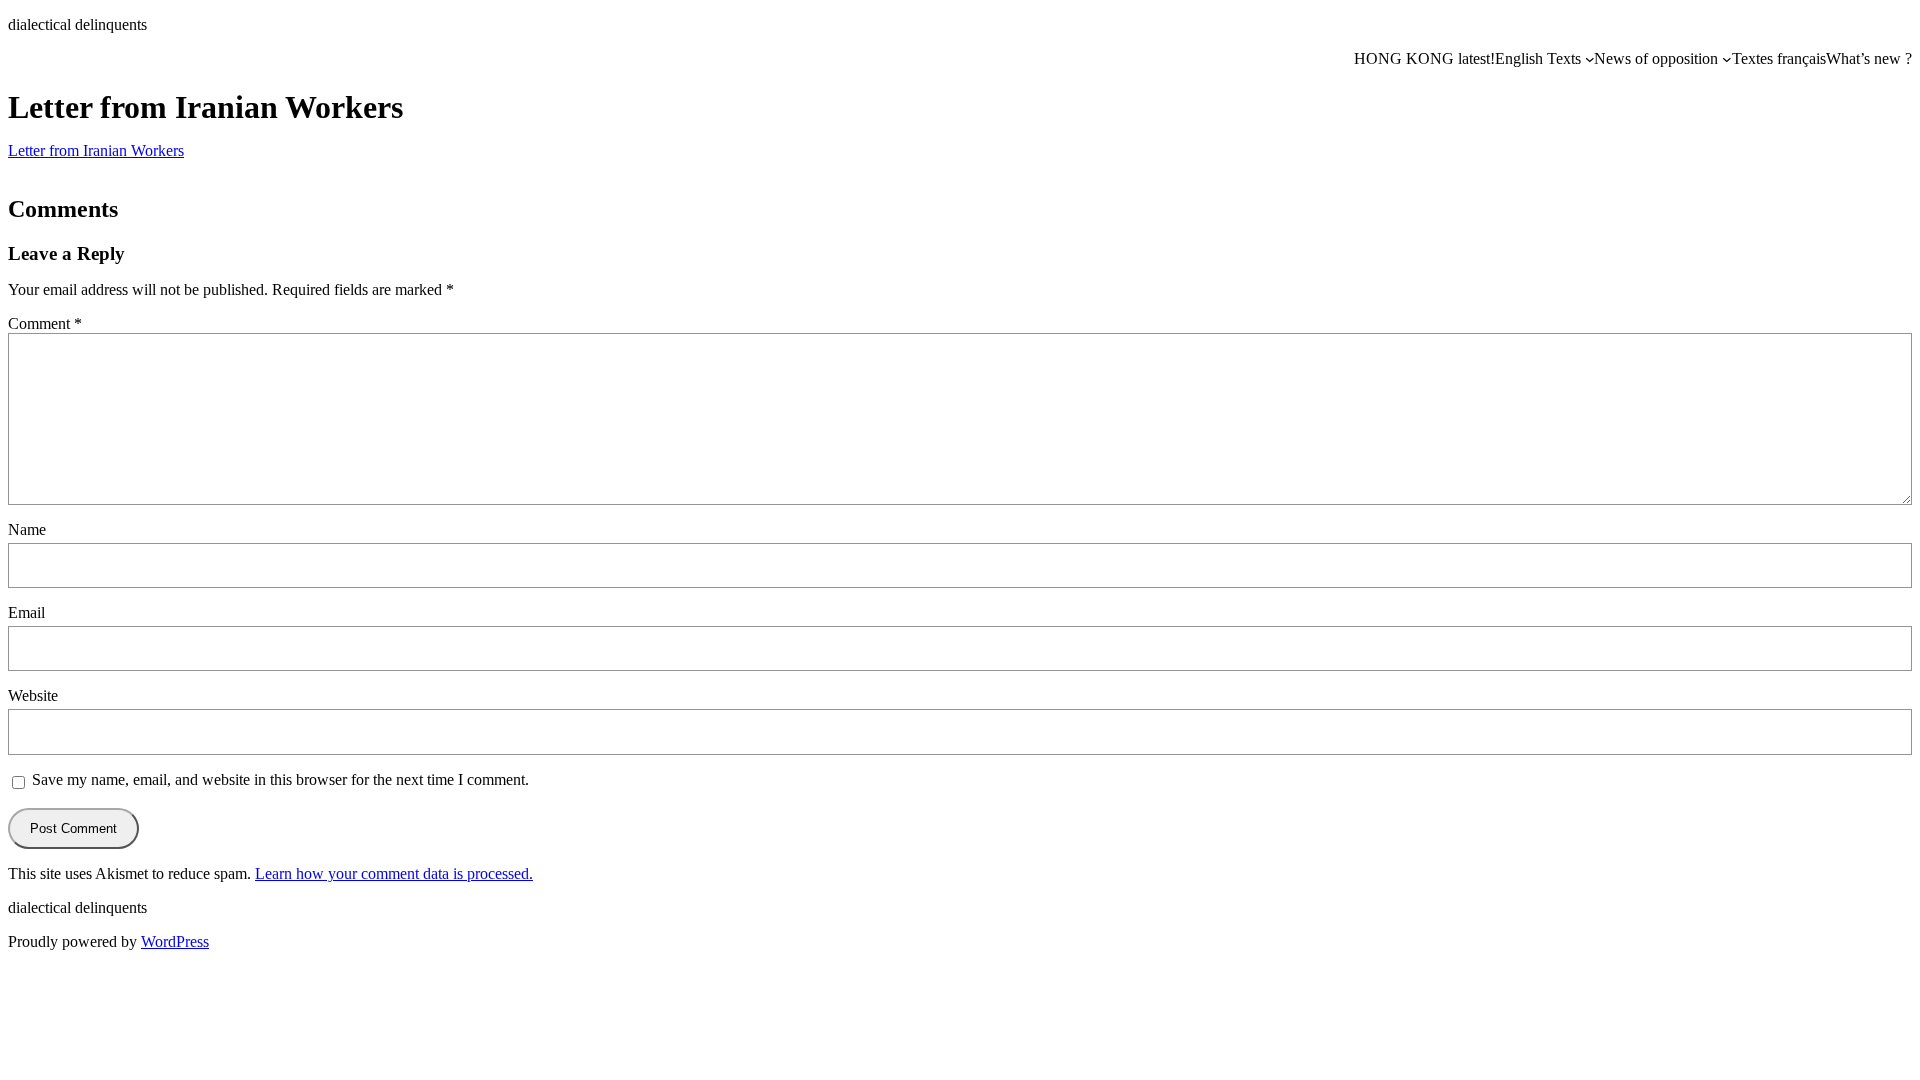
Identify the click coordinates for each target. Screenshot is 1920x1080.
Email (26, 612)
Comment (45, 323)
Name (27, 529)
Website (33, 695)
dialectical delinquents (77, 24)
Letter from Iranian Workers (96, 150)
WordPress (175, 941)
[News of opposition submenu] (1727, 59)
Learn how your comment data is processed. (394, 873)
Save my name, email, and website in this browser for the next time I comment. (280, 779)
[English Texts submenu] (1590, 59)
